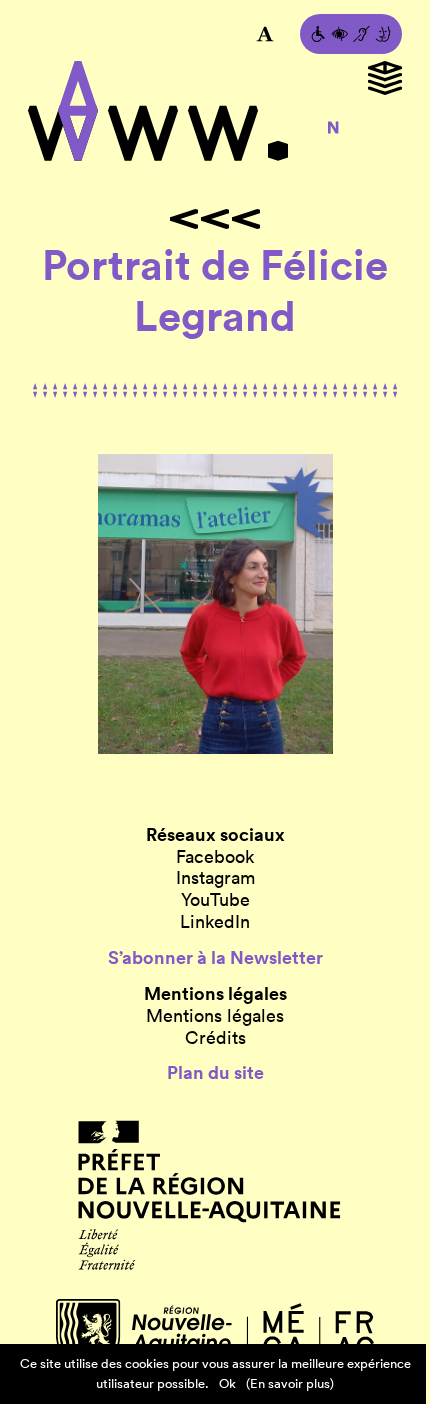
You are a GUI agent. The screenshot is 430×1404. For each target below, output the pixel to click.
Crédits (215, 1038)
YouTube (215, 900)
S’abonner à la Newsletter (215, 958)
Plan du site (215, 1073)
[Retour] (215, 219)
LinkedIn (215, 922)
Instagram (215, 878)
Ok (227, 1383)
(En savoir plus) (290, 1383)
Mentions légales (215, 1016)
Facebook (215, 857)
